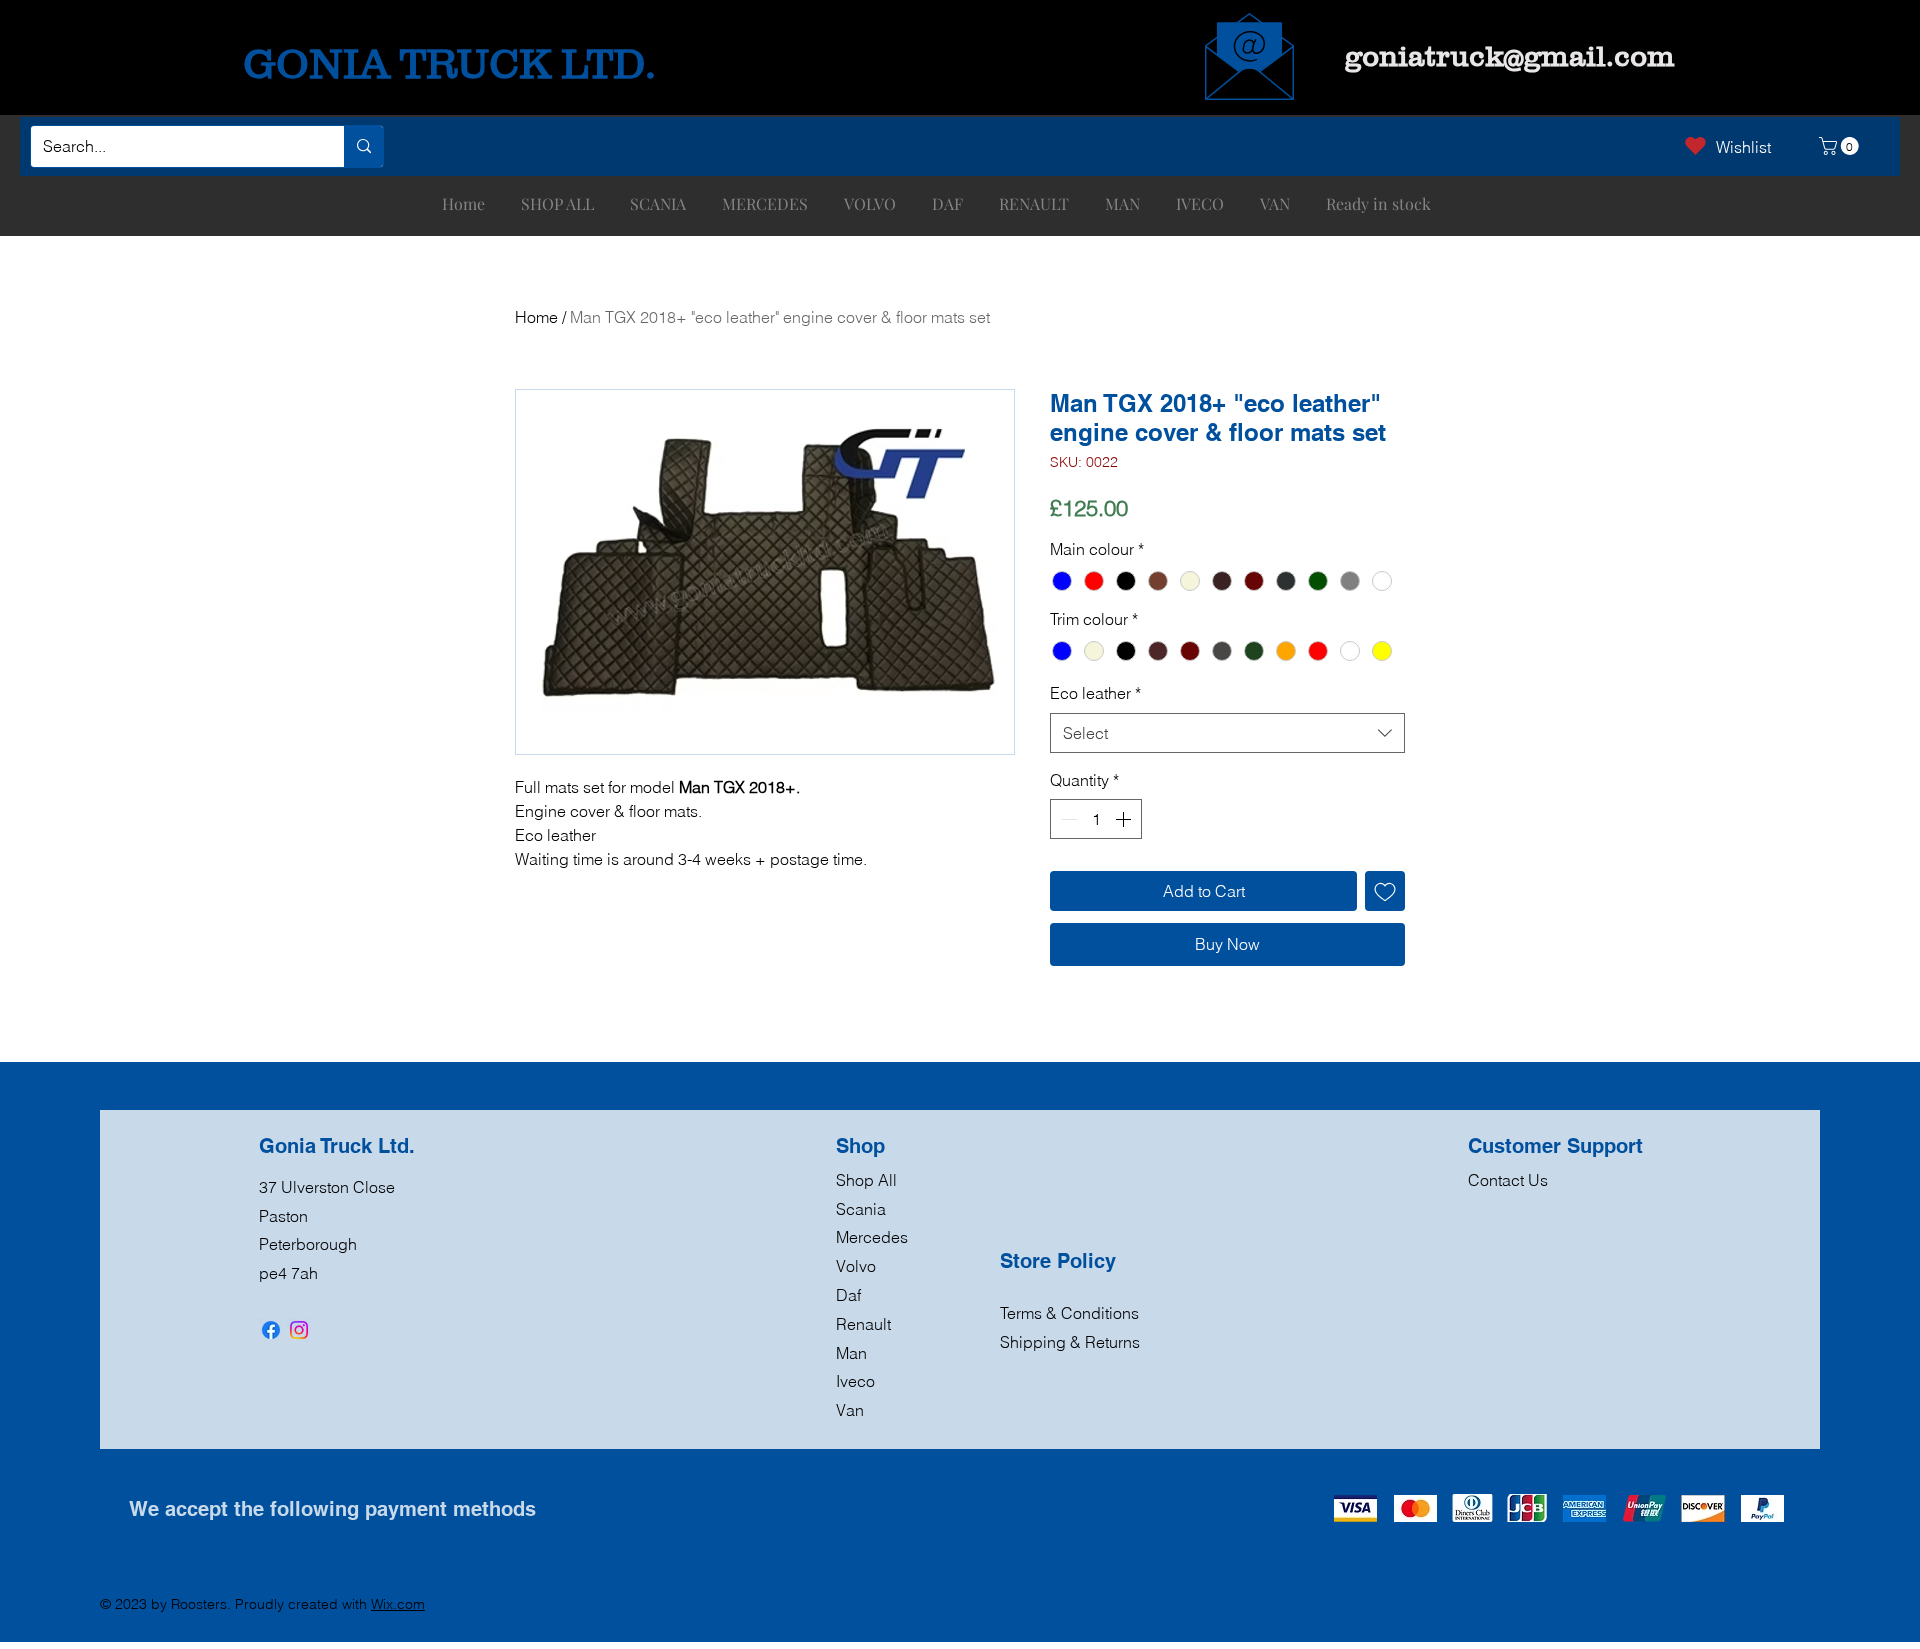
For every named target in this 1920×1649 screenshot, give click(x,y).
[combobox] (1227, 733)
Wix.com (398, 1604)
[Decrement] (1067, 819)
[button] (1841, 146)
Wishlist (1743, 147)
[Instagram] (299, 1330)
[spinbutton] (1096, 819)
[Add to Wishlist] (1385, 891)
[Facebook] (271, 1330)
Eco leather (1095, 693)
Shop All (866, 1180)
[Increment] (1125, 819)
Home (536, 317)
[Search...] (363, 146)
